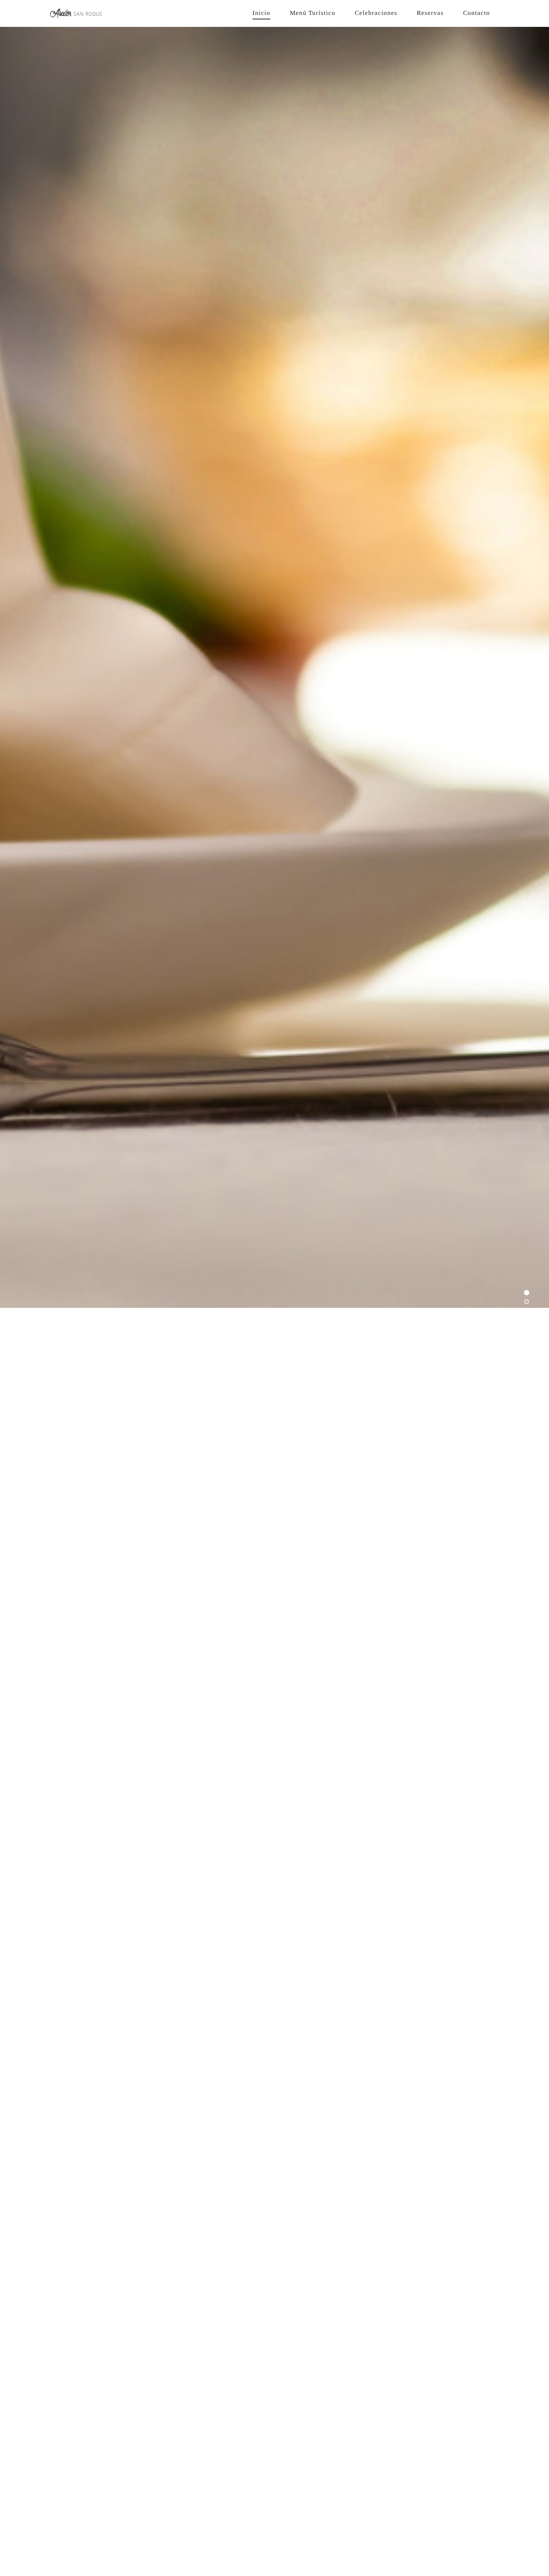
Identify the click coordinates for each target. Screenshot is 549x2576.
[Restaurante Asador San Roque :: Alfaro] (103, 13)
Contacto (477, 13)
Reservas (430, 13)
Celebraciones (376, 13)
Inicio (261, 13)
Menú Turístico (313, 13)
